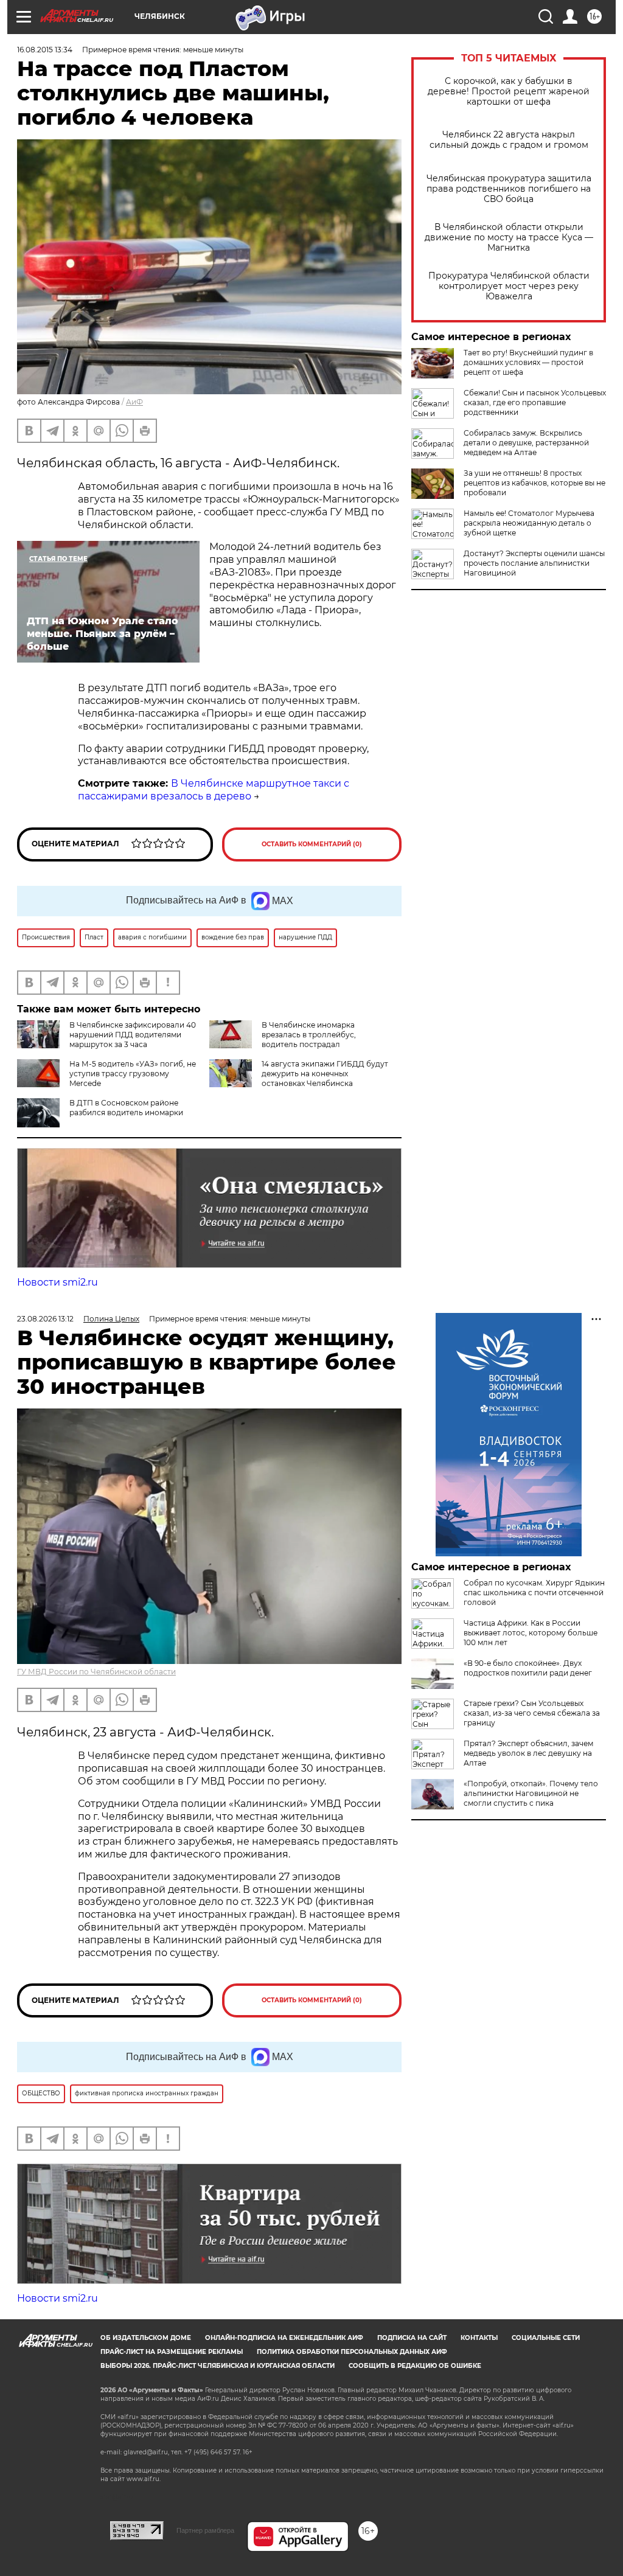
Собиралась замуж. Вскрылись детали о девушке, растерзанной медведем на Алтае (526, 443)
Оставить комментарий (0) (312, 844)
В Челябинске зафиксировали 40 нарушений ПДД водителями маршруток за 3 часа (133, 1035)
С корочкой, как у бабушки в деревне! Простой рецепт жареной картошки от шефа (509, 92)
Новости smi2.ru (57, 1282)
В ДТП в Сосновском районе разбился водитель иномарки (126, 1108)
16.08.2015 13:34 (45, 50)
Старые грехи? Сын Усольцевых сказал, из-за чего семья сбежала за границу (532, 1713)
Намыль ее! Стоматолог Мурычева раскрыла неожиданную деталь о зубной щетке (529, 523)
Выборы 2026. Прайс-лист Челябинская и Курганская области (218, 2366)
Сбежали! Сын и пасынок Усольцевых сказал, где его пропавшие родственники (535, 402)
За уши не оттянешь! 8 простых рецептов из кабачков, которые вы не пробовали (534, 483)
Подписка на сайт (412, 2338)
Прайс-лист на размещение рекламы (172, 2352)
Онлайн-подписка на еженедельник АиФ (284, 2338)
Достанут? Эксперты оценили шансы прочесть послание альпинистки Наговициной (534, 563)
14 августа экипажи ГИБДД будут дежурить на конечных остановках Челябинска (325, 1074)
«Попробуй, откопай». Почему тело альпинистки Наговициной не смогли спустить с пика (531, 1793)
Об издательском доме (146, 2338)
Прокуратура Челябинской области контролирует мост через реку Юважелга (509, 286)
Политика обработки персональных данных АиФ (352, 2352)
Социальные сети (546, 2338)
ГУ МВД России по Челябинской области (96, 1672)
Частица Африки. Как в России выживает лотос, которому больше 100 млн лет (531, 1633)
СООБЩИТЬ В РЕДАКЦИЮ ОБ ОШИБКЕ (415, 2366)
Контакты (479, 2338)
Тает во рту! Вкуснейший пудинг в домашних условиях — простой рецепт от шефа (528, 362)
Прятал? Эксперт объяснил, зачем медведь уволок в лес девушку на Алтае (528, 1753)
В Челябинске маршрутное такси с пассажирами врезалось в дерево (214, 790)
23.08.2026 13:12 (45, 1319)
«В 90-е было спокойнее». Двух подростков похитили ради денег (528, 1668)
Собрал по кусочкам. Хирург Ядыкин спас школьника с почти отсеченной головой (534, 1593)
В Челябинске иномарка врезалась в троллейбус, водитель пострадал (309, 1035)
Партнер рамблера (205, 2530)
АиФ (134, 402)
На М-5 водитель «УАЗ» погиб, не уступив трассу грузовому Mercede (133, 1074)
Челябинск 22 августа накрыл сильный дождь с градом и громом (509, 140)
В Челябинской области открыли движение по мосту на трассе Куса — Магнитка (509, 238)
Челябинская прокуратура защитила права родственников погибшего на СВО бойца (509, 189)
